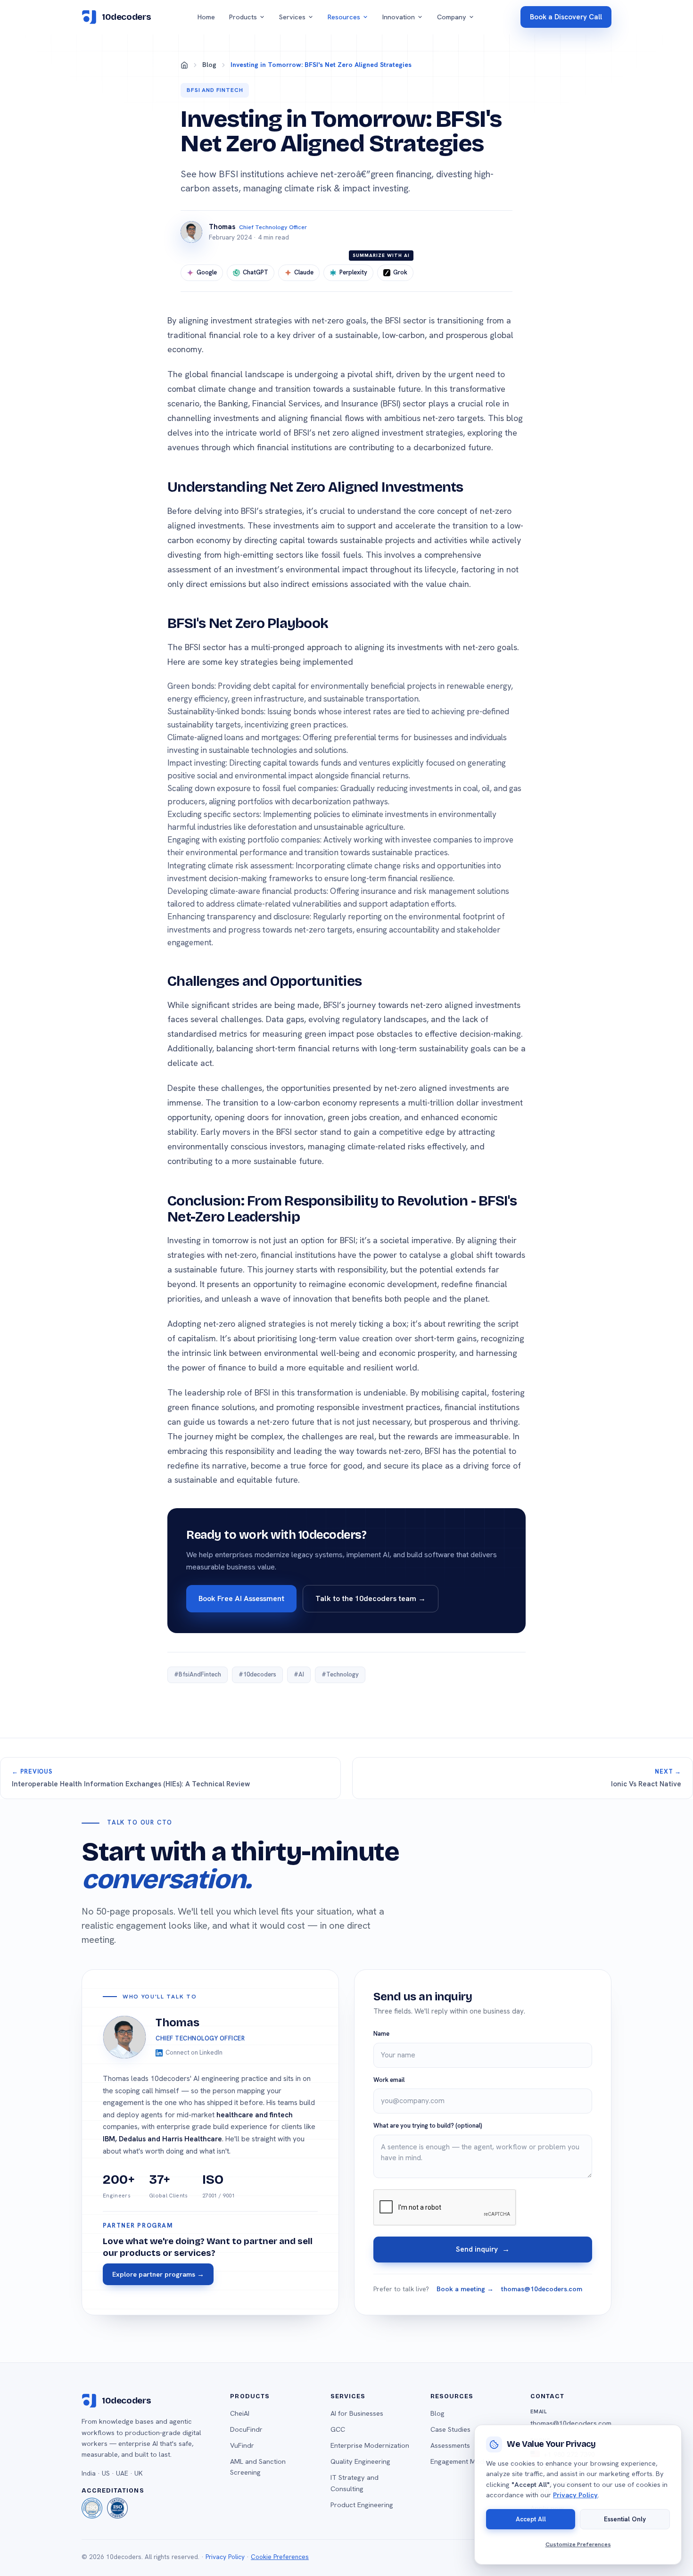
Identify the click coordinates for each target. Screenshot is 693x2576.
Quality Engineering (360, 2461)
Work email (389, 2080)
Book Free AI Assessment (241, 1598)
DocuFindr (246, 2429)
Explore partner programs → (158, 2274)
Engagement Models (462, 2461)
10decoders (126, 17)
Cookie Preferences (280, 2557)
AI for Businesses (357, 2413)
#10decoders (257, 1674)
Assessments (450, 2445)
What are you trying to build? (428, 2126)
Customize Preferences (578, 2544)
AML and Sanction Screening (258, 2467)
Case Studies (450, 2429)
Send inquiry (483, 2249)
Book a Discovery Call (566, 17)
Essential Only (625, 2518)
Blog (209, 65)
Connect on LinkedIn (194, 2052)
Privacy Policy (225, 2557)
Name (381, 2034)
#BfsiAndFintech (198, 1674)
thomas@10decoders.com (542, 2289)
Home (206, 17)
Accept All (531, 2518)
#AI (299, 1674)
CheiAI (240, 2413)
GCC (338, 2429)
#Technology (340, 1674)
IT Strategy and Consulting (355, 2483)
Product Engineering (362, 2505)
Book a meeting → (465, 2289)
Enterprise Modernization (370, 2445)
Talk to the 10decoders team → (371, 1598)
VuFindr (242, 2445)
